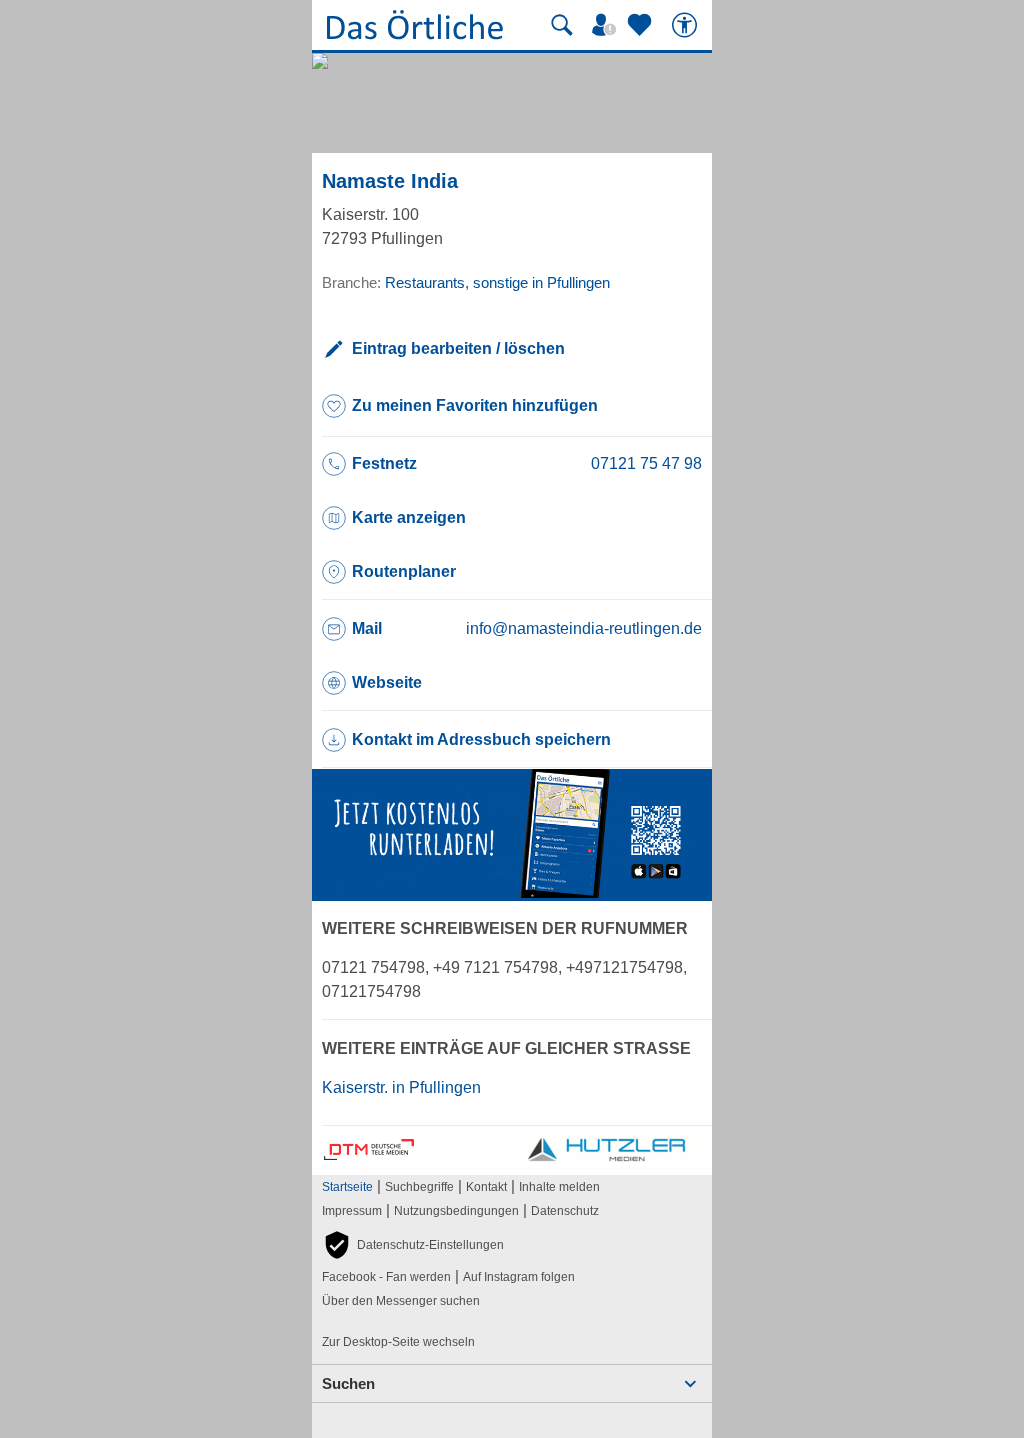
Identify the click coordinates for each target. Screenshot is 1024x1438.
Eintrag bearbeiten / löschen (458, 348)
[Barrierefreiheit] (687, 25)
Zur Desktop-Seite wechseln (398, 1342)
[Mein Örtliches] (607, 25)
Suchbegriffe (419, 1187)
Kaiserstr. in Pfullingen (401, 1087)
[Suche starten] (562, 25)
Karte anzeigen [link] (409, 517)
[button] (413, 1245)
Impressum (352, 1211)
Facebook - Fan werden (386, 1277)
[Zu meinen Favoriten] (642, 25)
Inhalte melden (559, 1187)
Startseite (347, 1187)
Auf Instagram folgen (519, 1277)
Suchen (348, 1383)
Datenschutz (565, 1211)
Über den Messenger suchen (401, 1301)
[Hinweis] (512, 892)
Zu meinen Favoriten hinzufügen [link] (475, 405)
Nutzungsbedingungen (456, 1211)
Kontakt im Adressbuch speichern (481, 739)
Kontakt (486, 1187)
